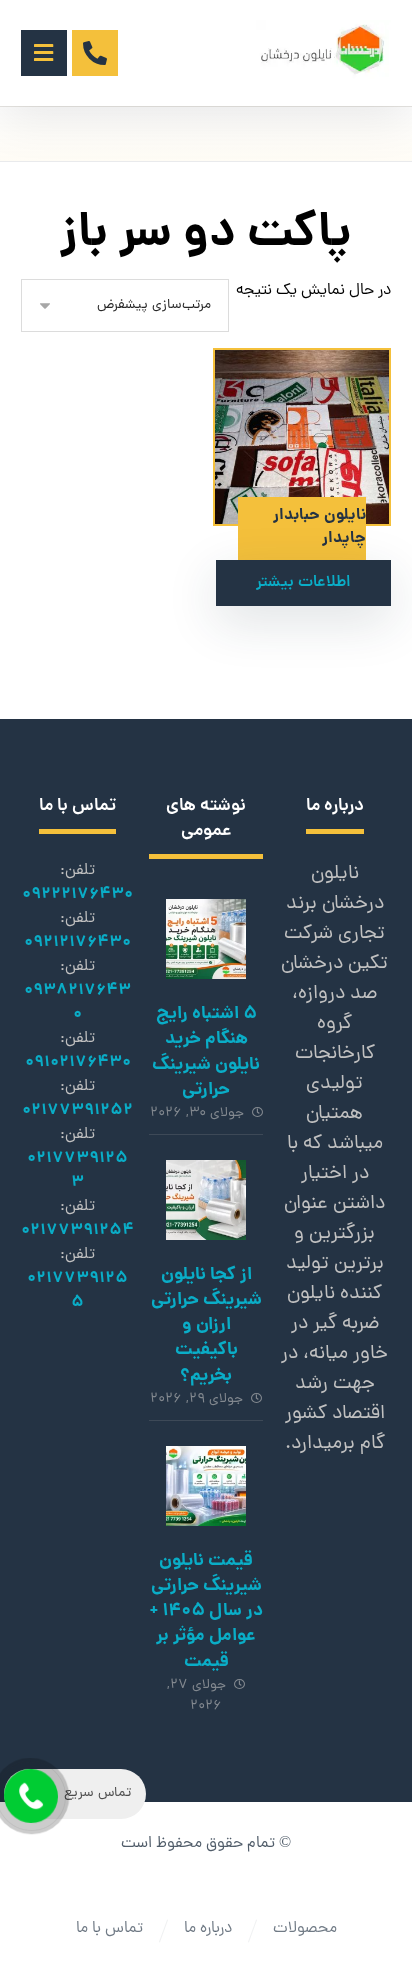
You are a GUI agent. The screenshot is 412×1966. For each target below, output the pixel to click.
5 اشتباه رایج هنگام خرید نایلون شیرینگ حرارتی (206, 1052)
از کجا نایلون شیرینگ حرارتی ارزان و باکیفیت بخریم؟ (206, 1326)
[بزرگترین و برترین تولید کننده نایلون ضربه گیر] (323, 49)
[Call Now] (29, 1794)
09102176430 (78, 1062)
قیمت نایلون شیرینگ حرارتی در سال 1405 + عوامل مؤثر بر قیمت (206, 1612)
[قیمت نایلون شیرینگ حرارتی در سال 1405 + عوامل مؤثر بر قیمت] (206, 1486)
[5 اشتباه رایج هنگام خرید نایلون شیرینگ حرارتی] (206, 939)
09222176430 (77, 894)
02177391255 (77, 1290)
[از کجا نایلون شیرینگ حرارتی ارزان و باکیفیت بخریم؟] (206, 1200)
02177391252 (77, 1110)
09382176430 (77, 1002)
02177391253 (77, 1170)
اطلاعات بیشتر (303, 583)
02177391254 (77, 1230)
